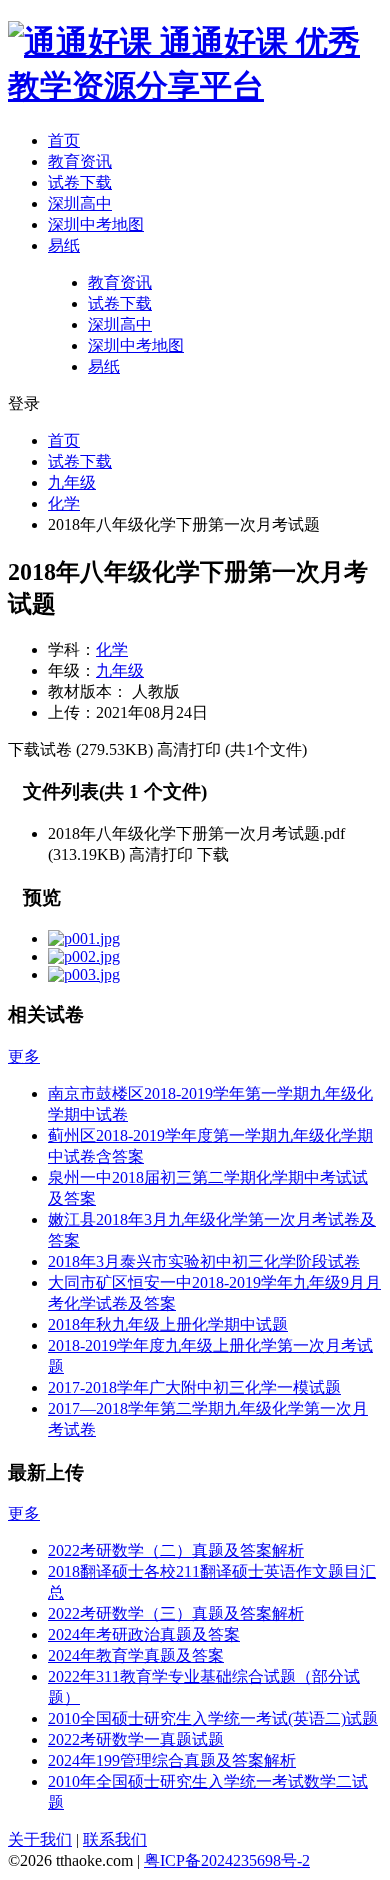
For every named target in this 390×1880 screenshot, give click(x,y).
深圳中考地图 (96, 224)
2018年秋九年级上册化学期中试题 (168, 1324)
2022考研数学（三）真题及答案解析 (176, 1613)
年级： (72, 670)
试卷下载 (80, 182)
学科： (72, 649)
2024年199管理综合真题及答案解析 (172, 1760)
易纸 (64, 245)
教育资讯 (80, 161)
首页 (64, 140)
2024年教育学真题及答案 (136, 1655)
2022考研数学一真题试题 (136, 1739)
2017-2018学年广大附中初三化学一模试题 (194, 1387)
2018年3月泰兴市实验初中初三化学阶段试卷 (204, 1261)
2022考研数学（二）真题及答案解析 (176, 1550)
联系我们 (115, 1839)
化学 (64, 503)
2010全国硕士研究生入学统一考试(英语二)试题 (213, 1718)
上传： (72, 712)
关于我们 (40, 1839)
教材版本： (88, 691)
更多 (24, 1056)
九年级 (72, 482)
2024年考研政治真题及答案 (144, 1634)
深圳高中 (80, 203)
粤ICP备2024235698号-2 (227, 1860)
